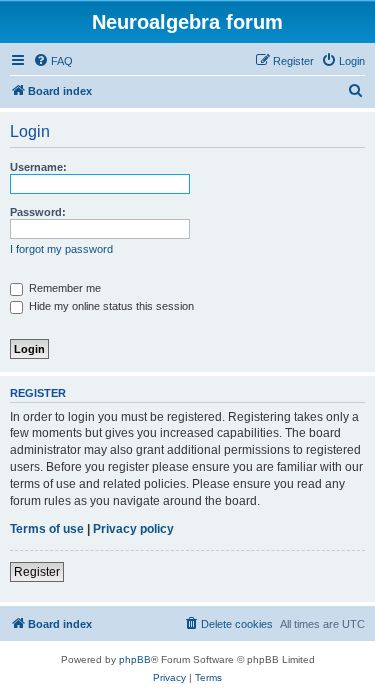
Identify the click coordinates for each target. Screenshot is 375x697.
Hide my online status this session (110, 306)
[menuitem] (53, 61)
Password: (38, 212)
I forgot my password (61, 249)
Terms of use (47, 529)
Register (37, 572)
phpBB (135, 659)
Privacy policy (133, 529)
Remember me (63, 288)
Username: (38, 167)
